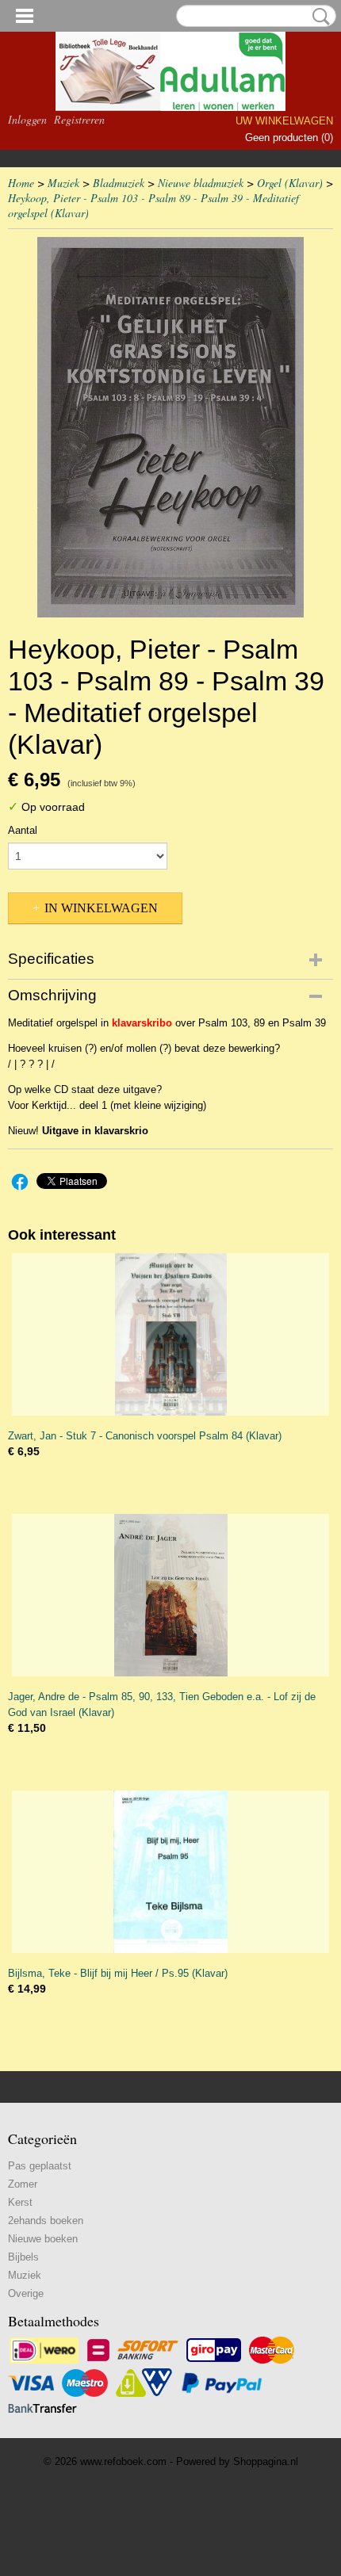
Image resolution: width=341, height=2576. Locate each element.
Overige (26, 2293)
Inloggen (27, 119)
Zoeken (318, 17)
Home (21, 183)
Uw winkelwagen (284, 121)
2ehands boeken (46, 2221)
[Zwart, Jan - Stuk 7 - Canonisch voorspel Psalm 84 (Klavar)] (170, 1334)
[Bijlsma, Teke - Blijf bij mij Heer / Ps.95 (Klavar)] (170, 1872)
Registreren (79, 119)
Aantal (23, 830)
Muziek (63, 183)
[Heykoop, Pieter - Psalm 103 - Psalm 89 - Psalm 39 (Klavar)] (170, 427)
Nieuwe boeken (43, 2239)
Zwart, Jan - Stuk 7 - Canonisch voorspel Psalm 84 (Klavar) (145, 1436)
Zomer (23, 2184)
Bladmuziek (119, 183)
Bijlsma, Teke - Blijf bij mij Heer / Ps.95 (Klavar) (118, 1973)
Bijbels (23, 2257)
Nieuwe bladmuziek (201, 183)
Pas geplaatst (40, 2166)
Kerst (20, 2202)
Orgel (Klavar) (290, 183)
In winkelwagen (101, 908)
